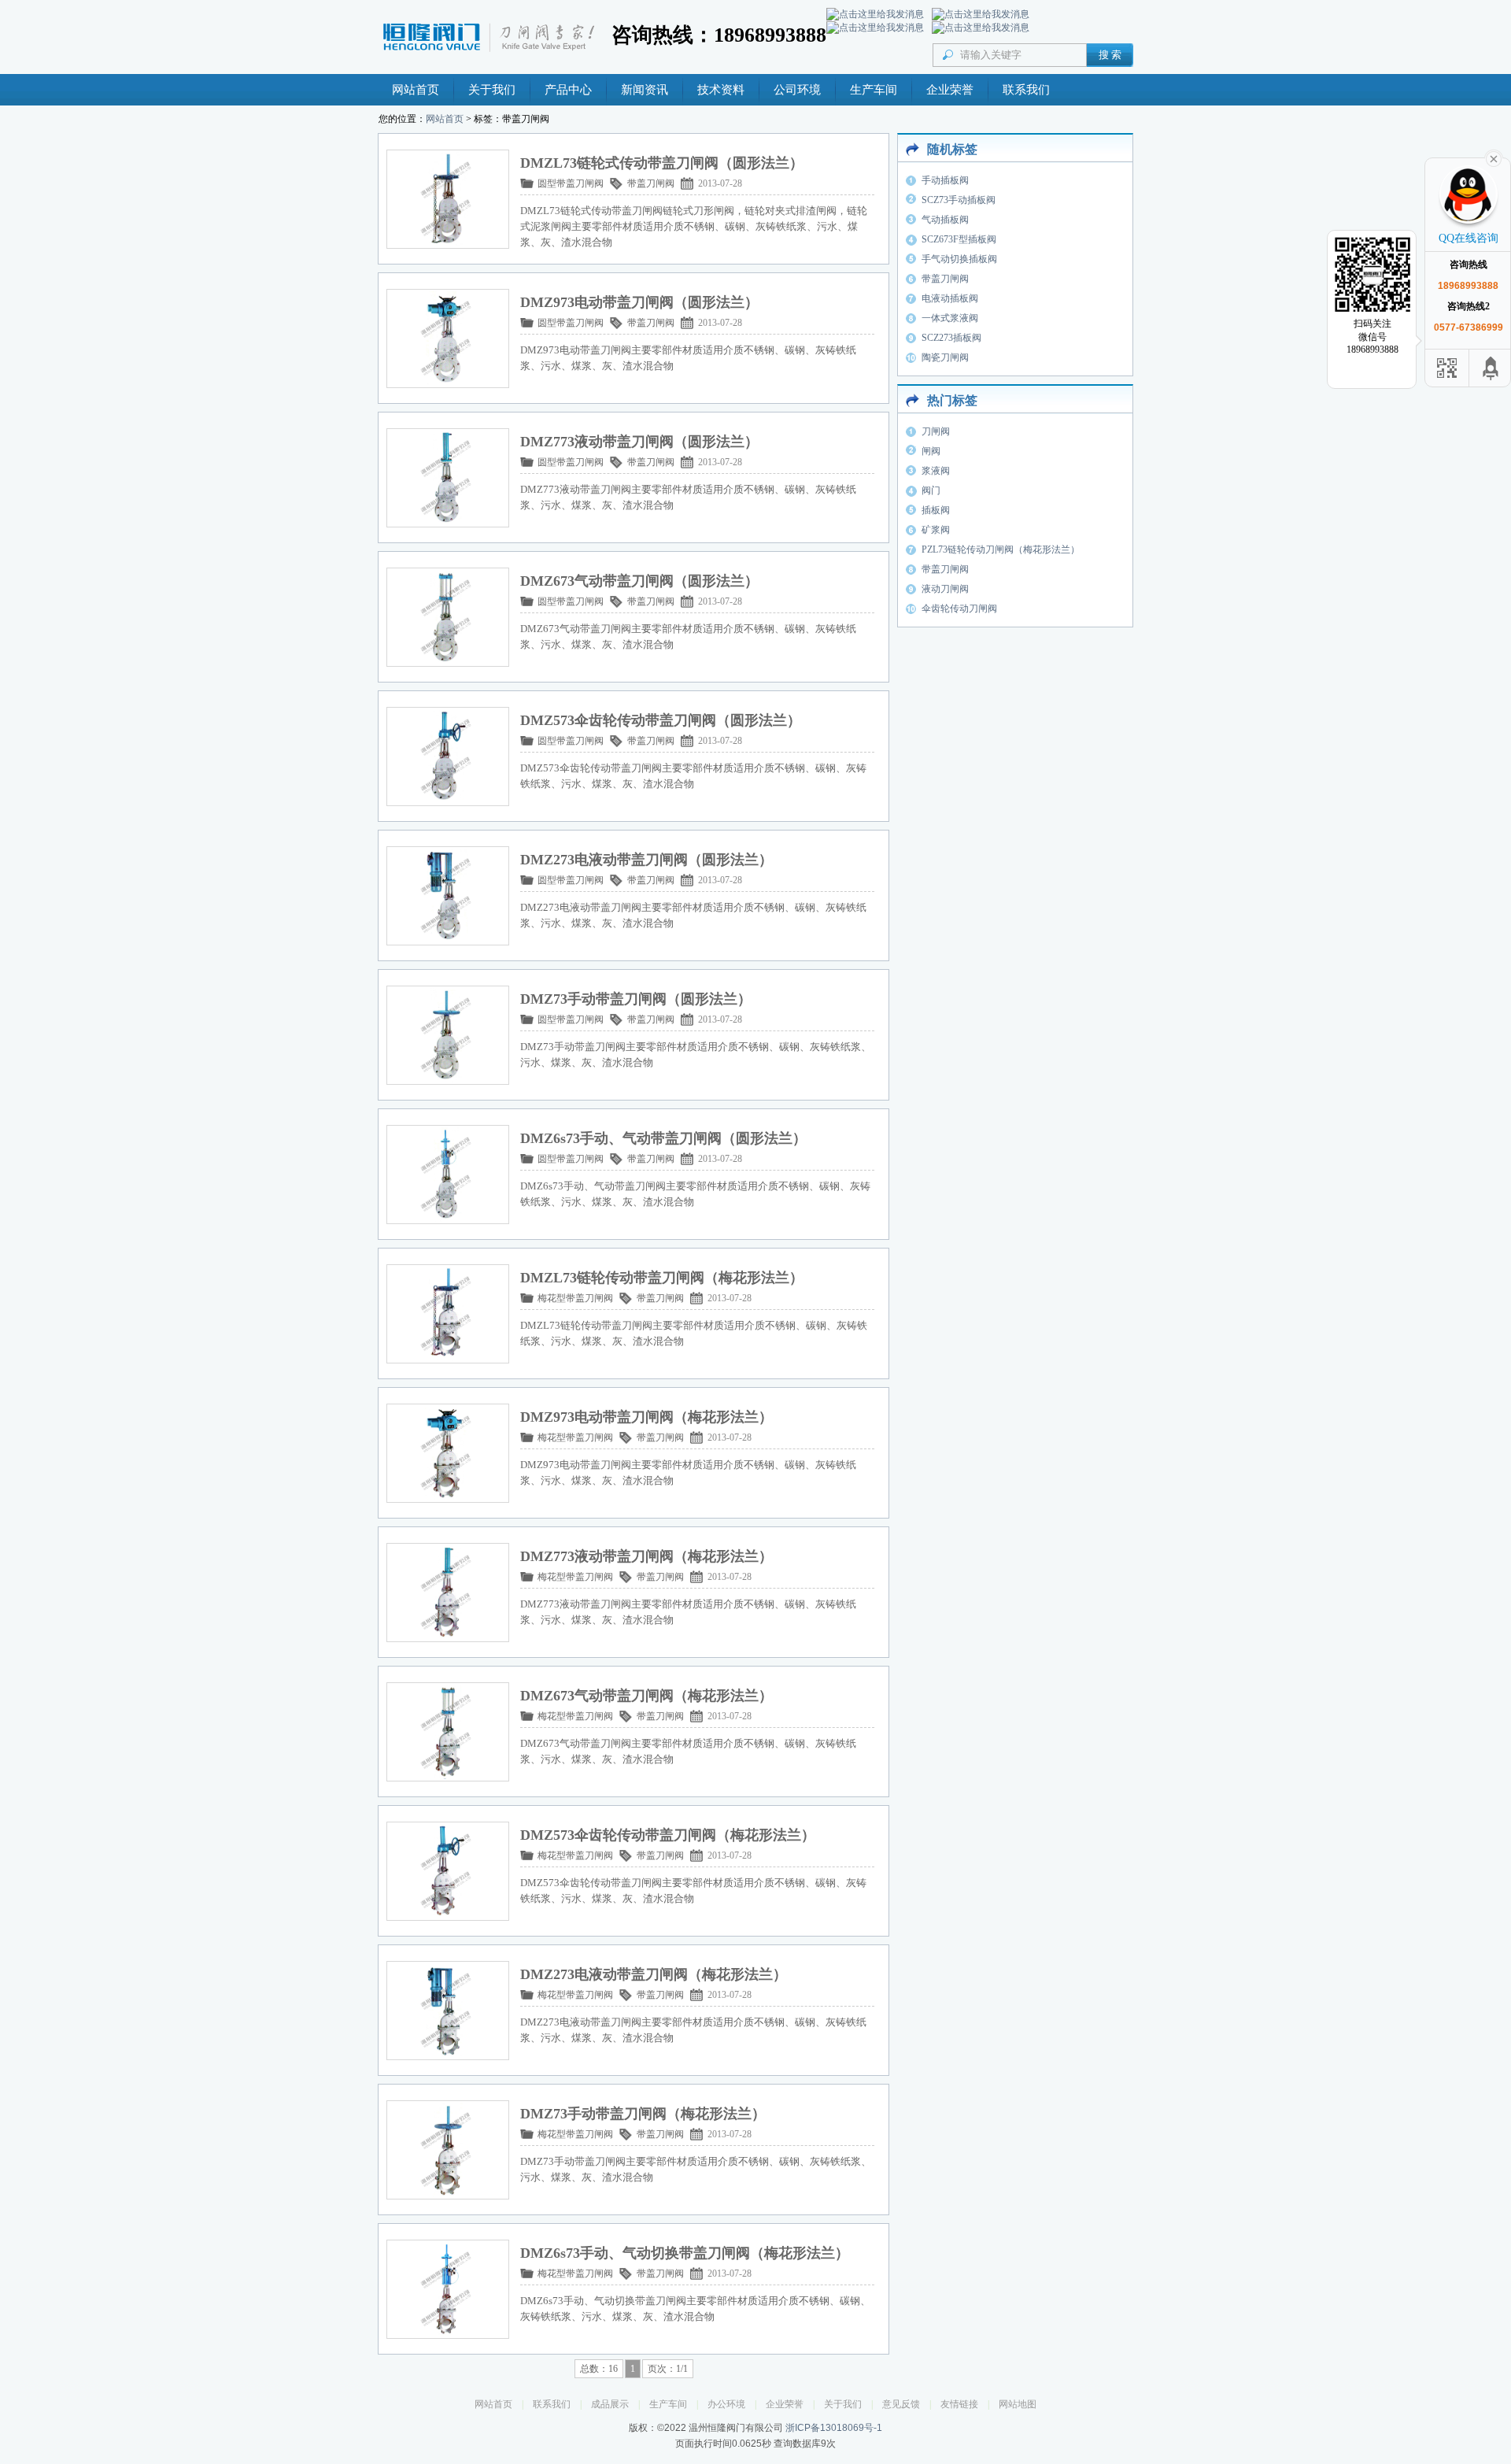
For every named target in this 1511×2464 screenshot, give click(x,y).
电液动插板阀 (950, 298)
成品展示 (610, 2404)
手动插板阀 (945, 180)
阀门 (931, 490)
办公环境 (726, 2404)
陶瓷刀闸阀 (945, 357)
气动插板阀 (945, 220)
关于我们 (492, 90)
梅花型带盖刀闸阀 (575, 1298)
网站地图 (1018, 2404)
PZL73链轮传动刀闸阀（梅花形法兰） (1001, 549)
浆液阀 (936, 471)
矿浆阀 (936, 530)
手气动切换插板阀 (959, 259)
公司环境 (797, 90)
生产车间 (874, 90)
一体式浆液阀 (950, 318)
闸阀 (931, 451)
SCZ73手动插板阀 (959, 200)
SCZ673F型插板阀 (959, 239)
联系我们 (1026, 90)
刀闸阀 (936, 431)
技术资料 (721, 90)
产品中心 (568, 90)
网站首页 (416, 90)
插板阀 (936, 510)
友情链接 (959, 2404)
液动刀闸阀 (945, 589)
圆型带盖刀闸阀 (571, 183)
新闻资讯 (645, 90)
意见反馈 (901, 2404)
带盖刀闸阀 (651, 183)
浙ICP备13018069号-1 (834, 2428)
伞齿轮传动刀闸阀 (959, 609)
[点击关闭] (1494, 157)
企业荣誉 (950, 90)
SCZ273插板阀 (951, 338)
